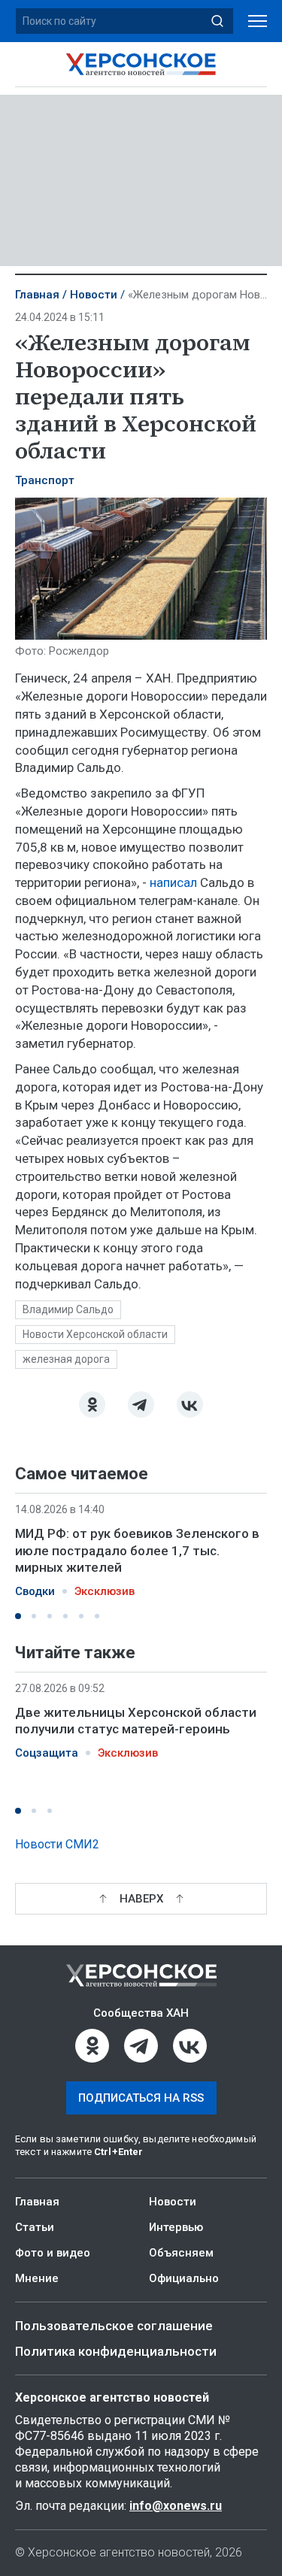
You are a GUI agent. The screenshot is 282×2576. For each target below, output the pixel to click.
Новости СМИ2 (57, 1844)
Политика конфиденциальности (116, 2351)
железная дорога (66, 1359)
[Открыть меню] (258, 21)
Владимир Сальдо (68, 1309)
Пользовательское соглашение (114, 2326)
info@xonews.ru (176, 2506)
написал (175, 882)
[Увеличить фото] (141, 568)
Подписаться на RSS (141, 2098)
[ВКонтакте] (190, 1405)
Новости (94, 295)
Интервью (176, 2227)
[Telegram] (141, 1405)
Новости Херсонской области (95, 1334)
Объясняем (181, 2253)
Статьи (35, 2227)
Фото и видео (53, 2253)
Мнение (37, 2278)
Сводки (35, 1591)
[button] (18, 1616)
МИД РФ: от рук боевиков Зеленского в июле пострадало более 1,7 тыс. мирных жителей (137, 1550)
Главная (37, 295)
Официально (184, 2278)
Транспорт (45, 480)
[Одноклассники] (92, 1405)
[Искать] (217, 21)
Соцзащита (47, 1753)
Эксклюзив (105, 1591)
